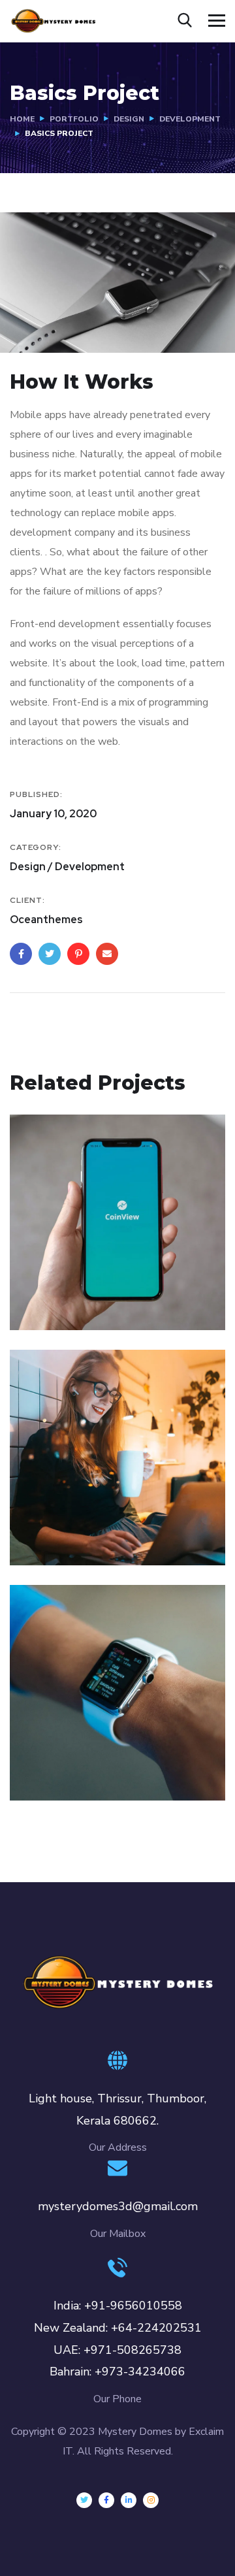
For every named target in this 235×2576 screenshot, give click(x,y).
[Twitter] (84, 2500)
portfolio (74, 119)
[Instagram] (151, 2500)
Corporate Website (95, 1519)
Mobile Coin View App (106, 1284)
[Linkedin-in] (129, 2500)
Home (22, 119)
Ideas (114, 1774)
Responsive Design (95, 1754)
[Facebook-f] (106, 2500)
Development (190, 119)
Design (129, 119)
